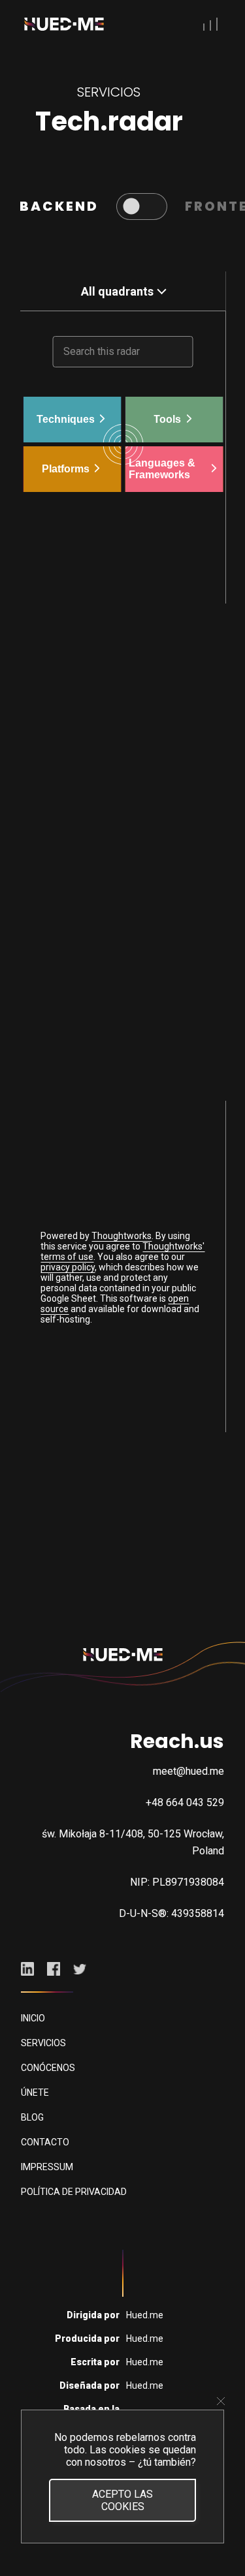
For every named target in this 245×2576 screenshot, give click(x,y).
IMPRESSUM (47, 2167)
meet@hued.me (188, 1771)
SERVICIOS (43, 2043)
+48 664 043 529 (185, 1802)
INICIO (33, 2018)
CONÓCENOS (48, 2068)
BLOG (32, 2117)
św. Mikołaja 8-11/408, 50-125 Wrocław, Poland (133, 1842)
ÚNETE (35, 2093)
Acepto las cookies (122, 2500)
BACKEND (59, 206)
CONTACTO (45, 2142)
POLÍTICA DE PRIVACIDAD (74, 2192)
